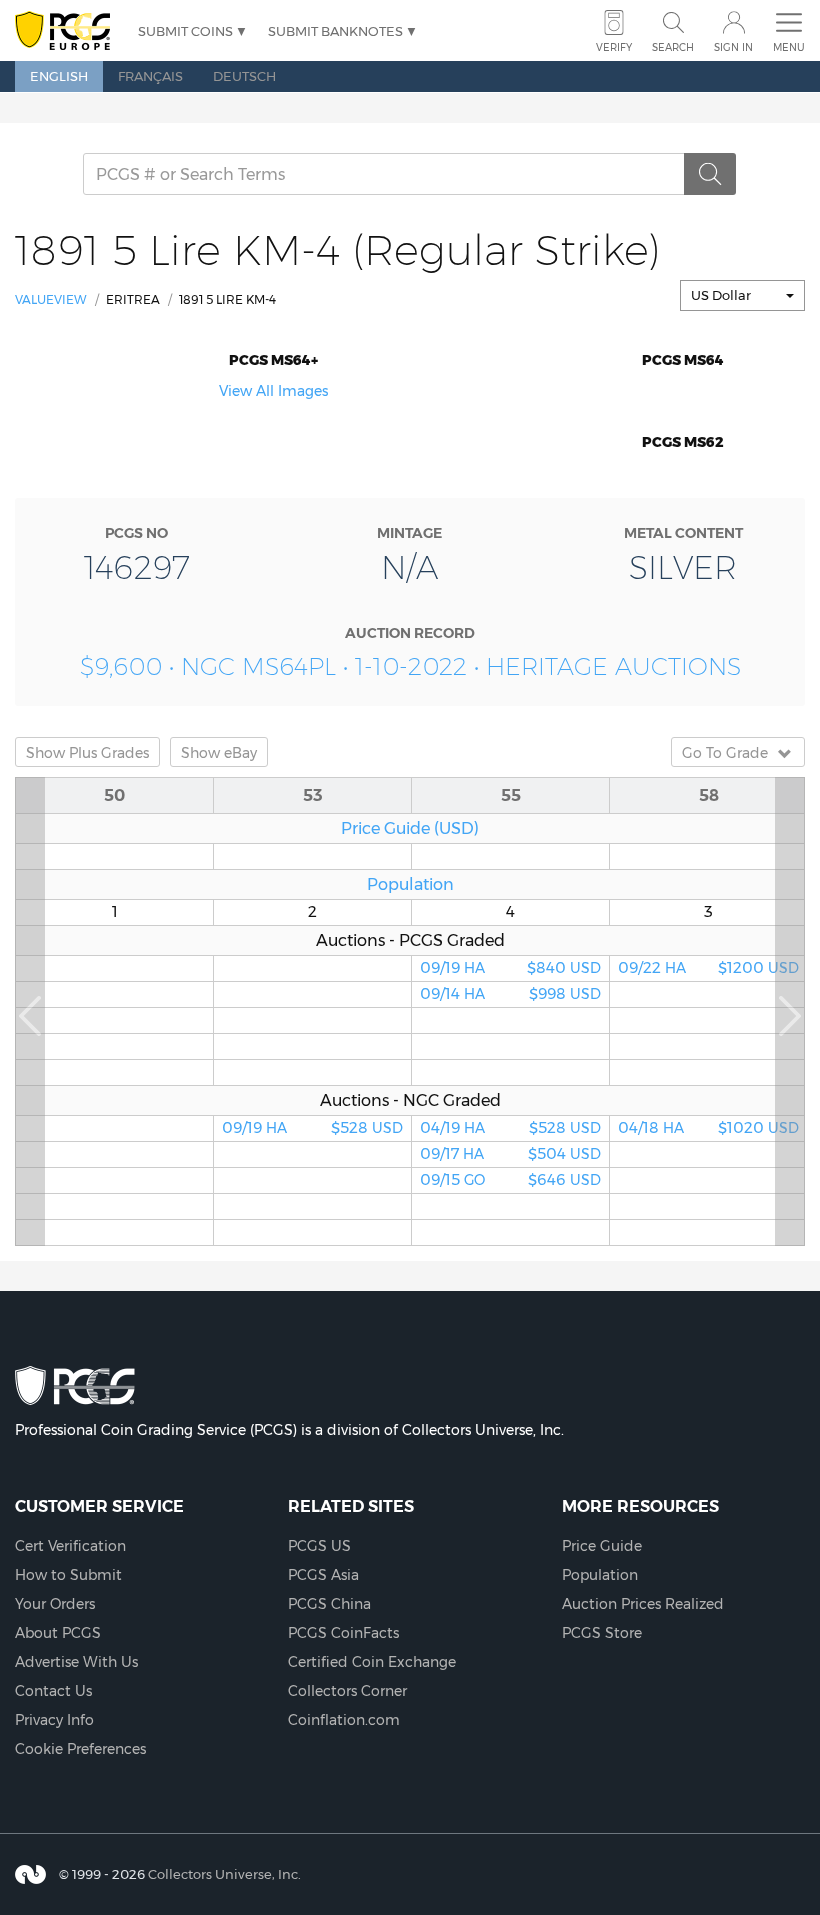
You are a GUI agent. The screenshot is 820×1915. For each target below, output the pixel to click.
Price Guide (602, 1546)
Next (790, 1011)
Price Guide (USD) (410, 828)
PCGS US (319, 1546)
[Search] (710, 174)
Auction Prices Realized (643, 1604)
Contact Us (53, 1691)
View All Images (273, 391)
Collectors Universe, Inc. (224, 1874)
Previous (30, 1011)
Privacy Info (54, 1720)
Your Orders (55, 1604)
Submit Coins (185, 31)
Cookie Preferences (80, 1749)
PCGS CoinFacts (343, 1633)
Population (410, 884)
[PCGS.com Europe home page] (66, 31)
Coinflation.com (344, 1720)
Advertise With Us (76, 1662)
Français (150, 76)
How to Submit (68, 1575)
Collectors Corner (347, 1691)
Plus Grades (87, 753)
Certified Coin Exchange (372, 1662)
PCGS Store (602, 1633)
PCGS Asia (323, 1575)
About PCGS (58, 1633)
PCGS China (329, 1604)
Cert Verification (70, 1546)
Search (673, 47)
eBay (219, 753)
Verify (614, 47)
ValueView (51, 299)
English (59, 76)
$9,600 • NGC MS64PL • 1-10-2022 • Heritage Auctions (410, 666)
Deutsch (244, 76)
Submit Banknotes (335, 31)
